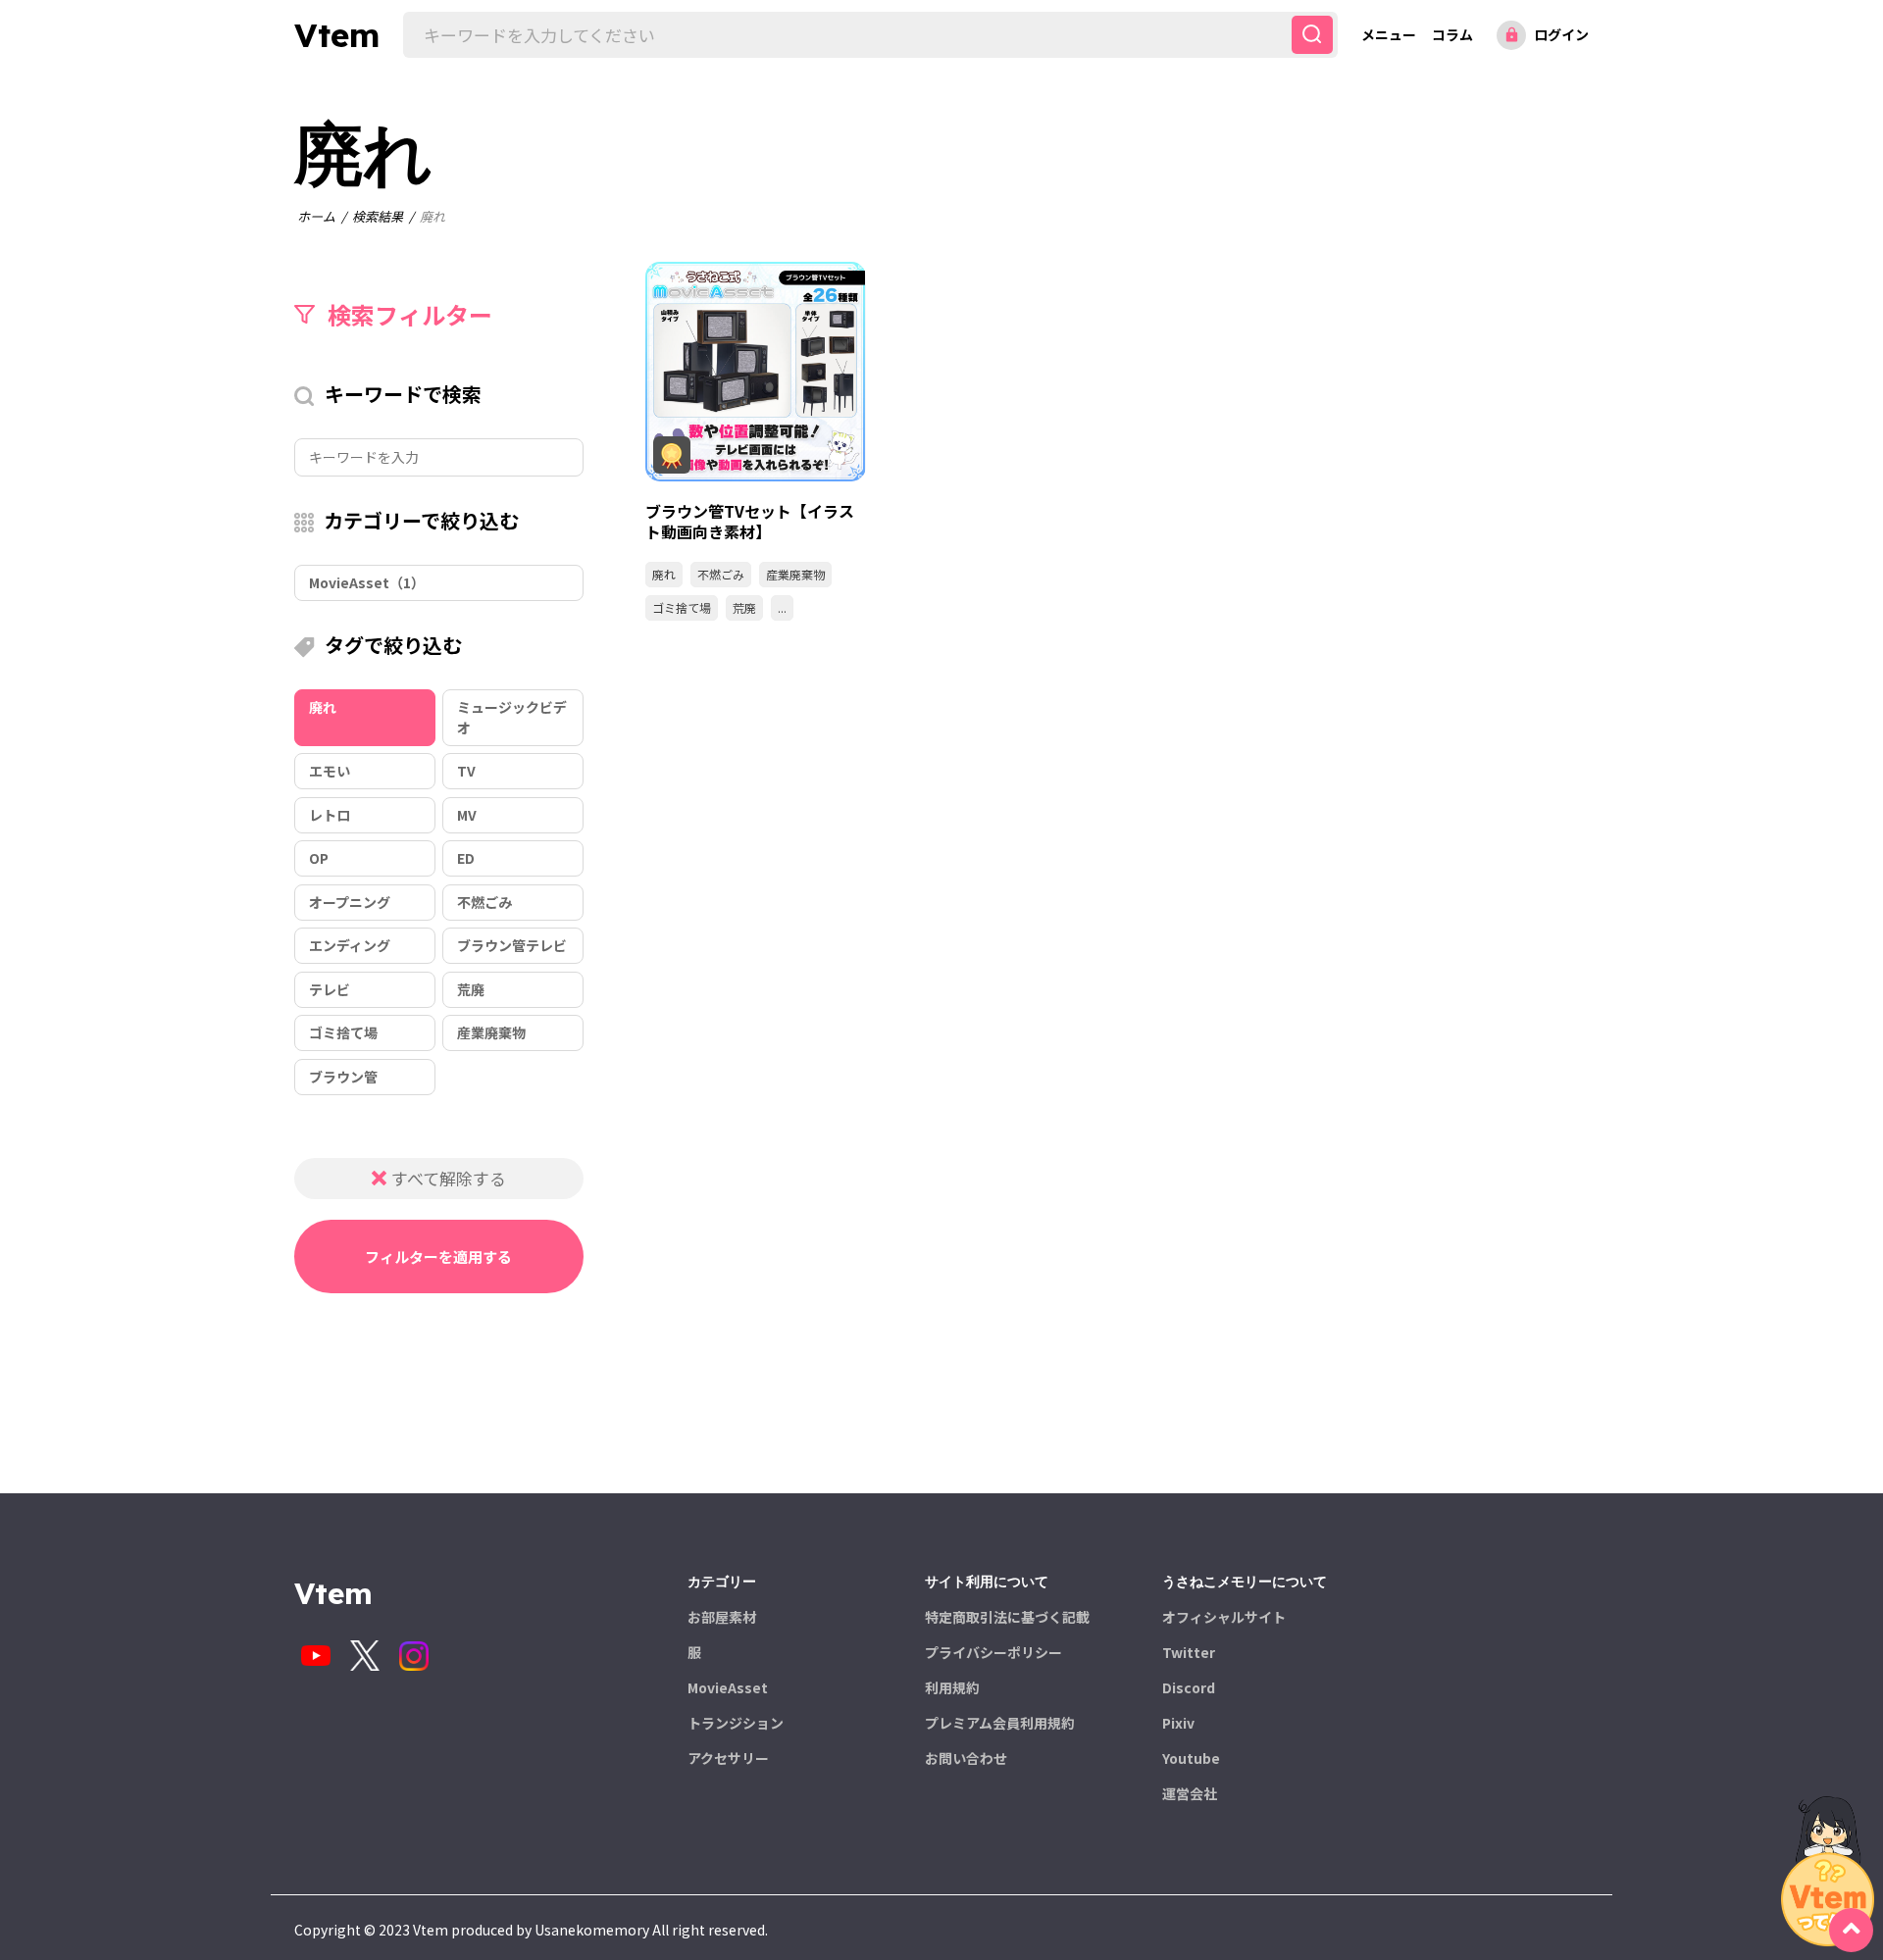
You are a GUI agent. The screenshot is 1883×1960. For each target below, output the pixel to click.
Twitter (1189, 1652)
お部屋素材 (722, 1617)
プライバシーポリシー (993, 1652)
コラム (1452, 34)
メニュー (1389, 34)
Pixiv (1178, 1723)
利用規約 (952, 1687)
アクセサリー (728, 1758)
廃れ (664, 574)
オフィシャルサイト (1224, 1617)
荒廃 (744, 607)
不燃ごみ (721, 574)
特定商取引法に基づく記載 (1007, 1617)
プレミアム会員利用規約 (1000, 1723)
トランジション (736, 1723)
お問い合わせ (966, 1758)
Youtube (1191, 1758)
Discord (1189, 1687)
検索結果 (378, 216)
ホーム (316, 216)
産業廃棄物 (795, 574)
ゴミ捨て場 (682, 607)
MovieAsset (728, 1687)
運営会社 (1190, 1793)
